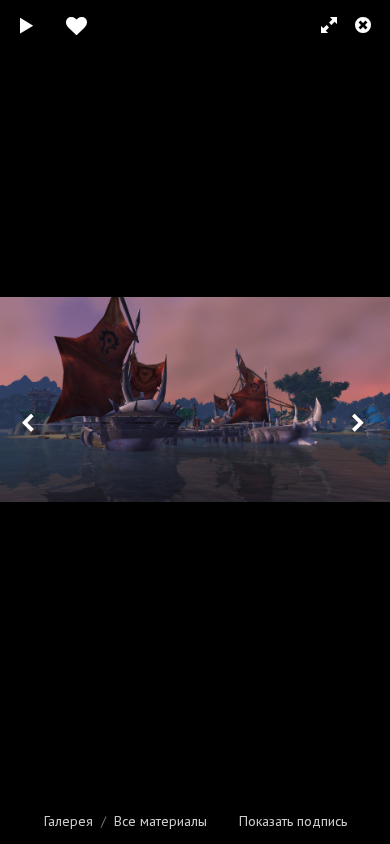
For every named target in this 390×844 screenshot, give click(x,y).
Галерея (68, 821)
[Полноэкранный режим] (320, 25)
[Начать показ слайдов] (27, 25)
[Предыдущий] (30, 422)
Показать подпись (293, 821)
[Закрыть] (365, 25)
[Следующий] (360, 422)
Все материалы (160, 821)
